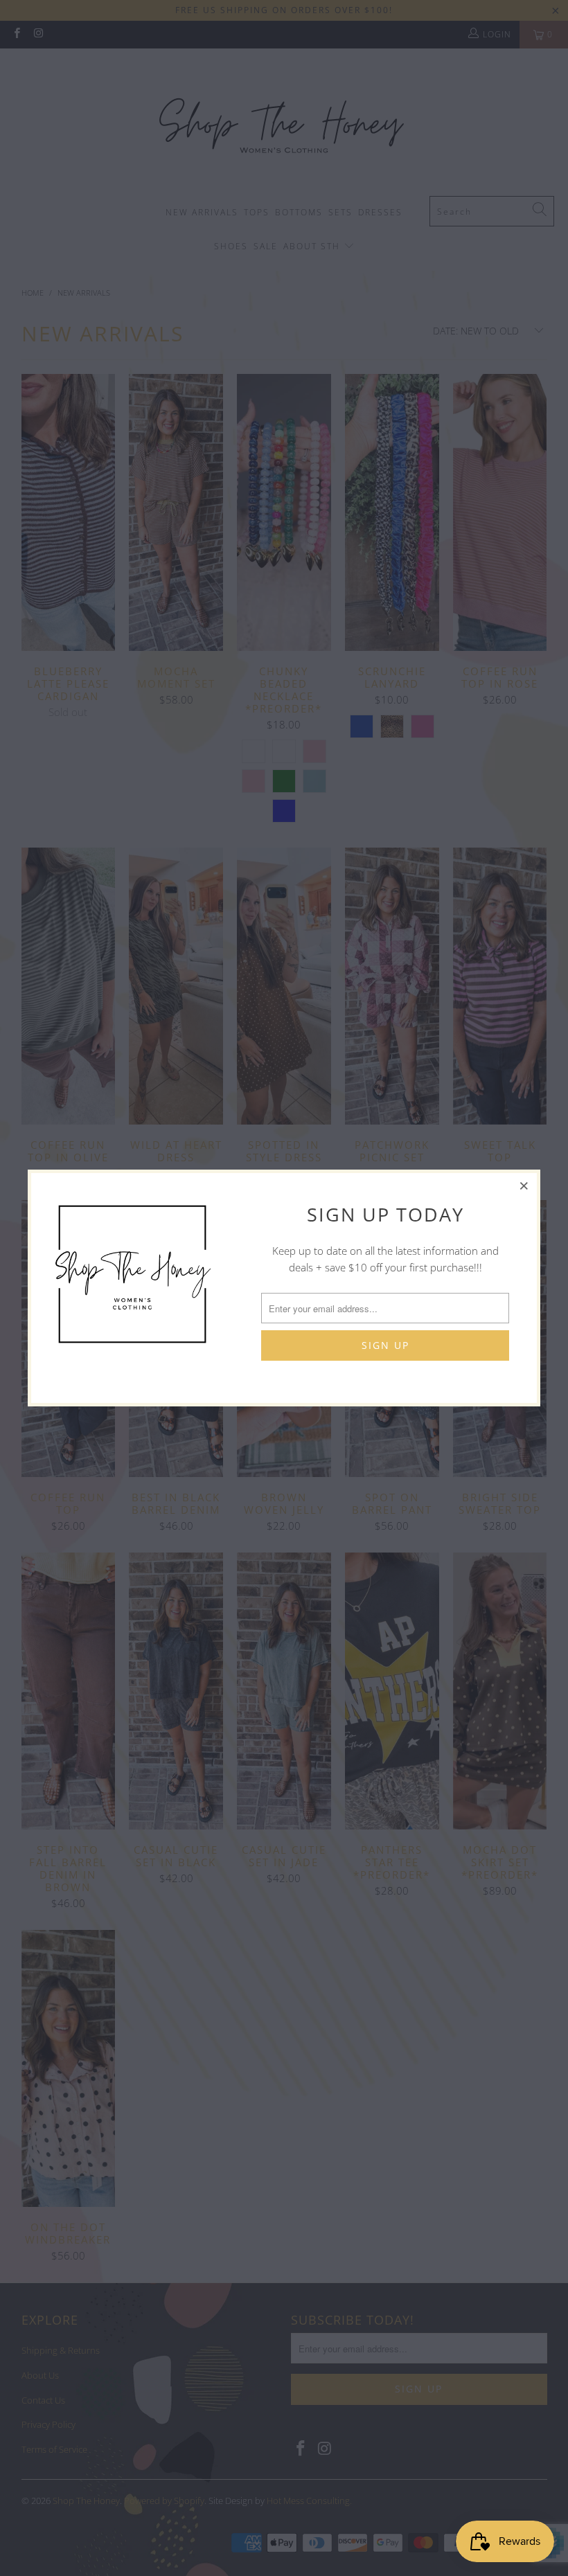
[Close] (524, 1186)
